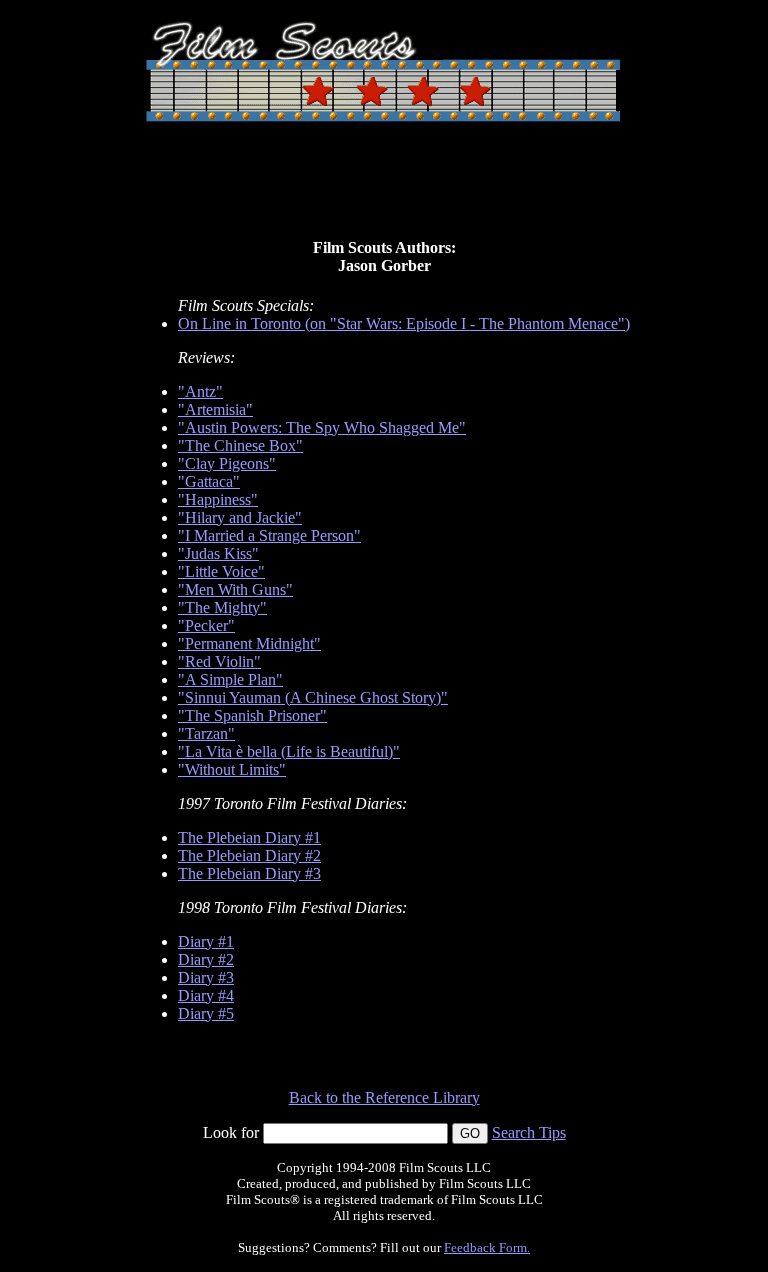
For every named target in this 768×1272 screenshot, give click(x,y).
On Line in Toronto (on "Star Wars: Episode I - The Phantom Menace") (404, 323)
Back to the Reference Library (384, 1097)
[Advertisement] (384, 188)
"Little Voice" (221, 571)
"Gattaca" (209, 481)
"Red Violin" (219, 661)
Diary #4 (206, 995)
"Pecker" (206, 625)
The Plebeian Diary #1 (249, 837)
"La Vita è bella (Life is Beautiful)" (289, 751)
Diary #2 (206, 959)
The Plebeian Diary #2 (249, 855)
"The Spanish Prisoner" (252, 715)
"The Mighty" (222, 607)
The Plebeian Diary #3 (249, 873)
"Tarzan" (206, 733)
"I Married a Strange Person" (269, 535)
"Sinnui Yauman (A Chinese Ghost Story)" (313, 697)
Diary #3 (206, 977)
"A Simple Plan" (230, 679)
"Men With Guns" (235, 589)
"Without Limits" (232, 769)
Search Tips (529, 1132)
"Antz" (200, 391)
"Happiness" (218, 499)
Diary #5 (206, 1013)
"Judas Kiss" (218, 553)
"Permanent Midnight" (249, 643)
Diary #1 (206, 941)
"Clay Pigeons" (227, 463)
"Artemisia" (215, 409)
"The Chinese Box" (240, 445)
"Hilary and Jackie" (240, 517)
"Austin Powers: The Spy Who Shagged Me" (322, 427)
